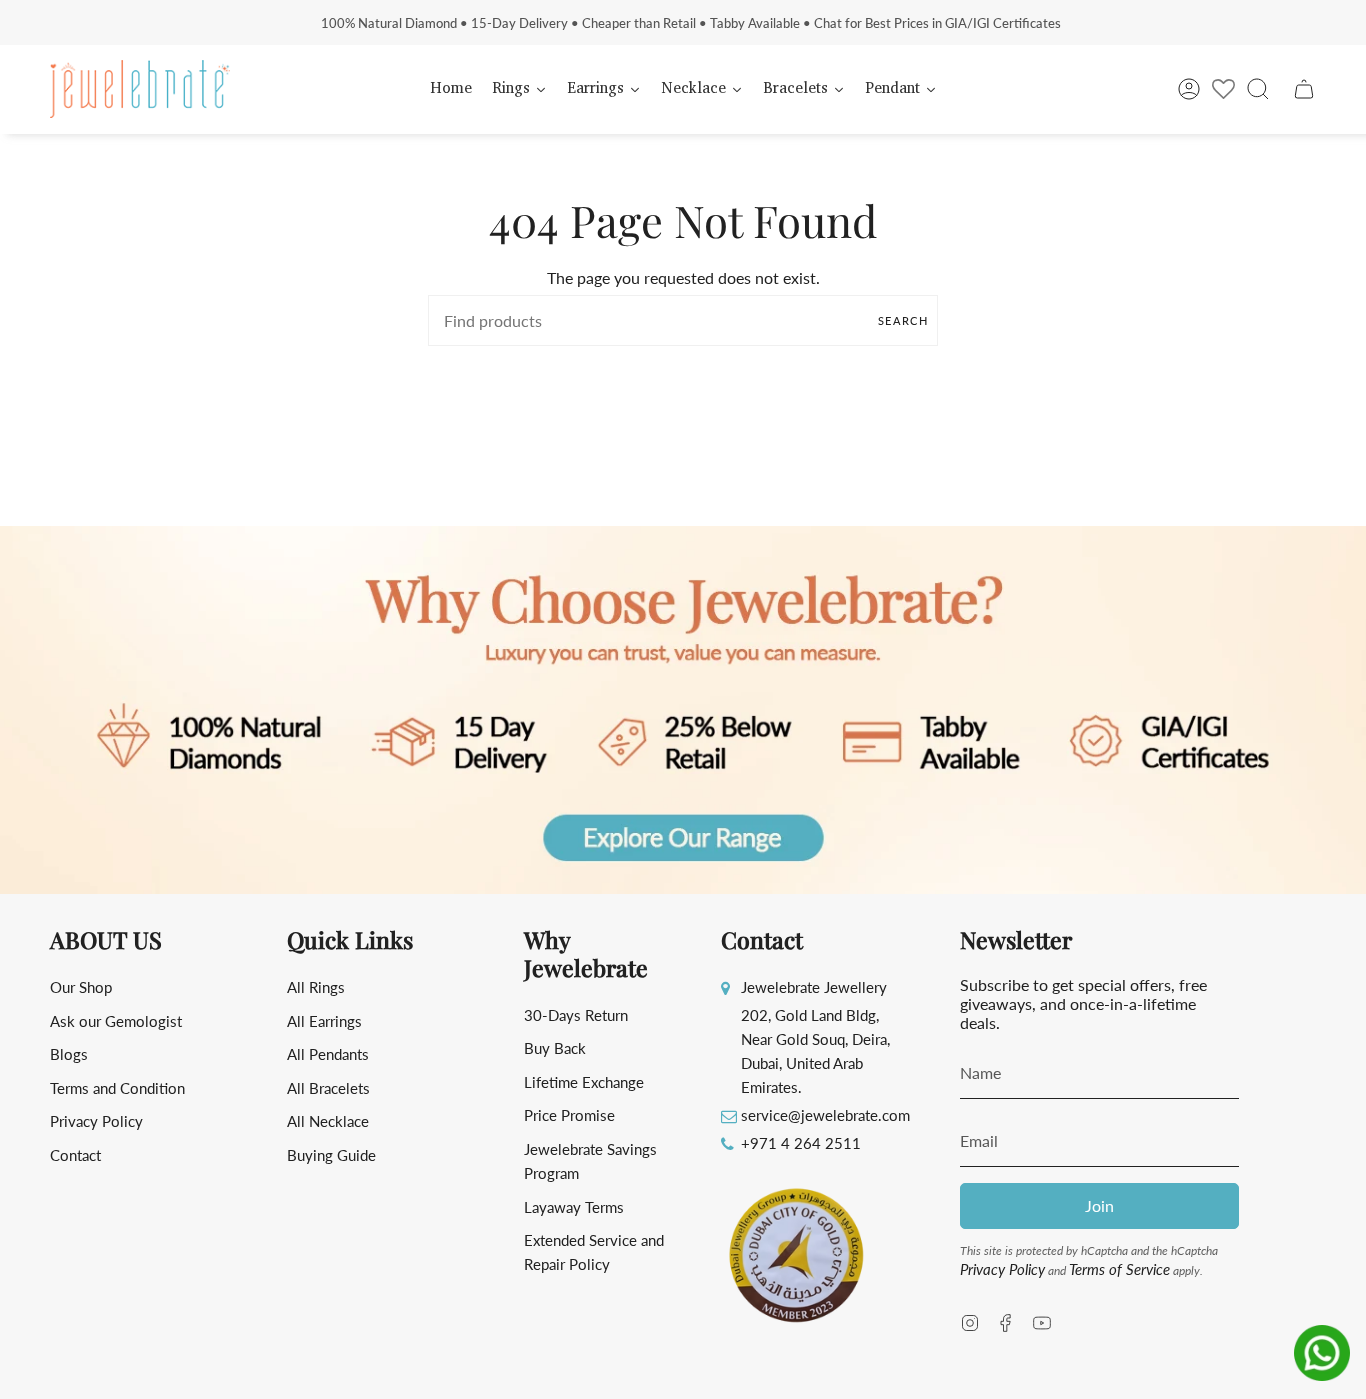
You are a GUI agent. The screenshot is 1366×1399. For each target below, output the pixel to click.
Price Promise (569, 1115)
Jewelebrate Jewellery (814, 987)
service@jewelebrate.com (825, 1115)
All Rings (316, 987)
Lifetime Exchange (584, 1082)
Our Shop (81, 987)
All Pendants (328, 1054)
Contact (75, 1155)
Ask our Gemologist (116, 1021)
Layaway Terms (574, 1207)
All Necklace (328, 1121)
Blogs (69, 1054)
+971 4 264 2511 (801, 1143)
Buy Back (555, 1048)
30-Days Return (576, 1015)
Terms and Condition (117, 1088)
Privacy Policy (96, 1121)
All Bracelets (328, 1088)
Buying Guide (331, 1155)
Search (903, 320)
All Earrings (324, 1021)
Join (1099, 1205)
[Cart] (1304, 89)
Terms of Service (1119, 1269)
